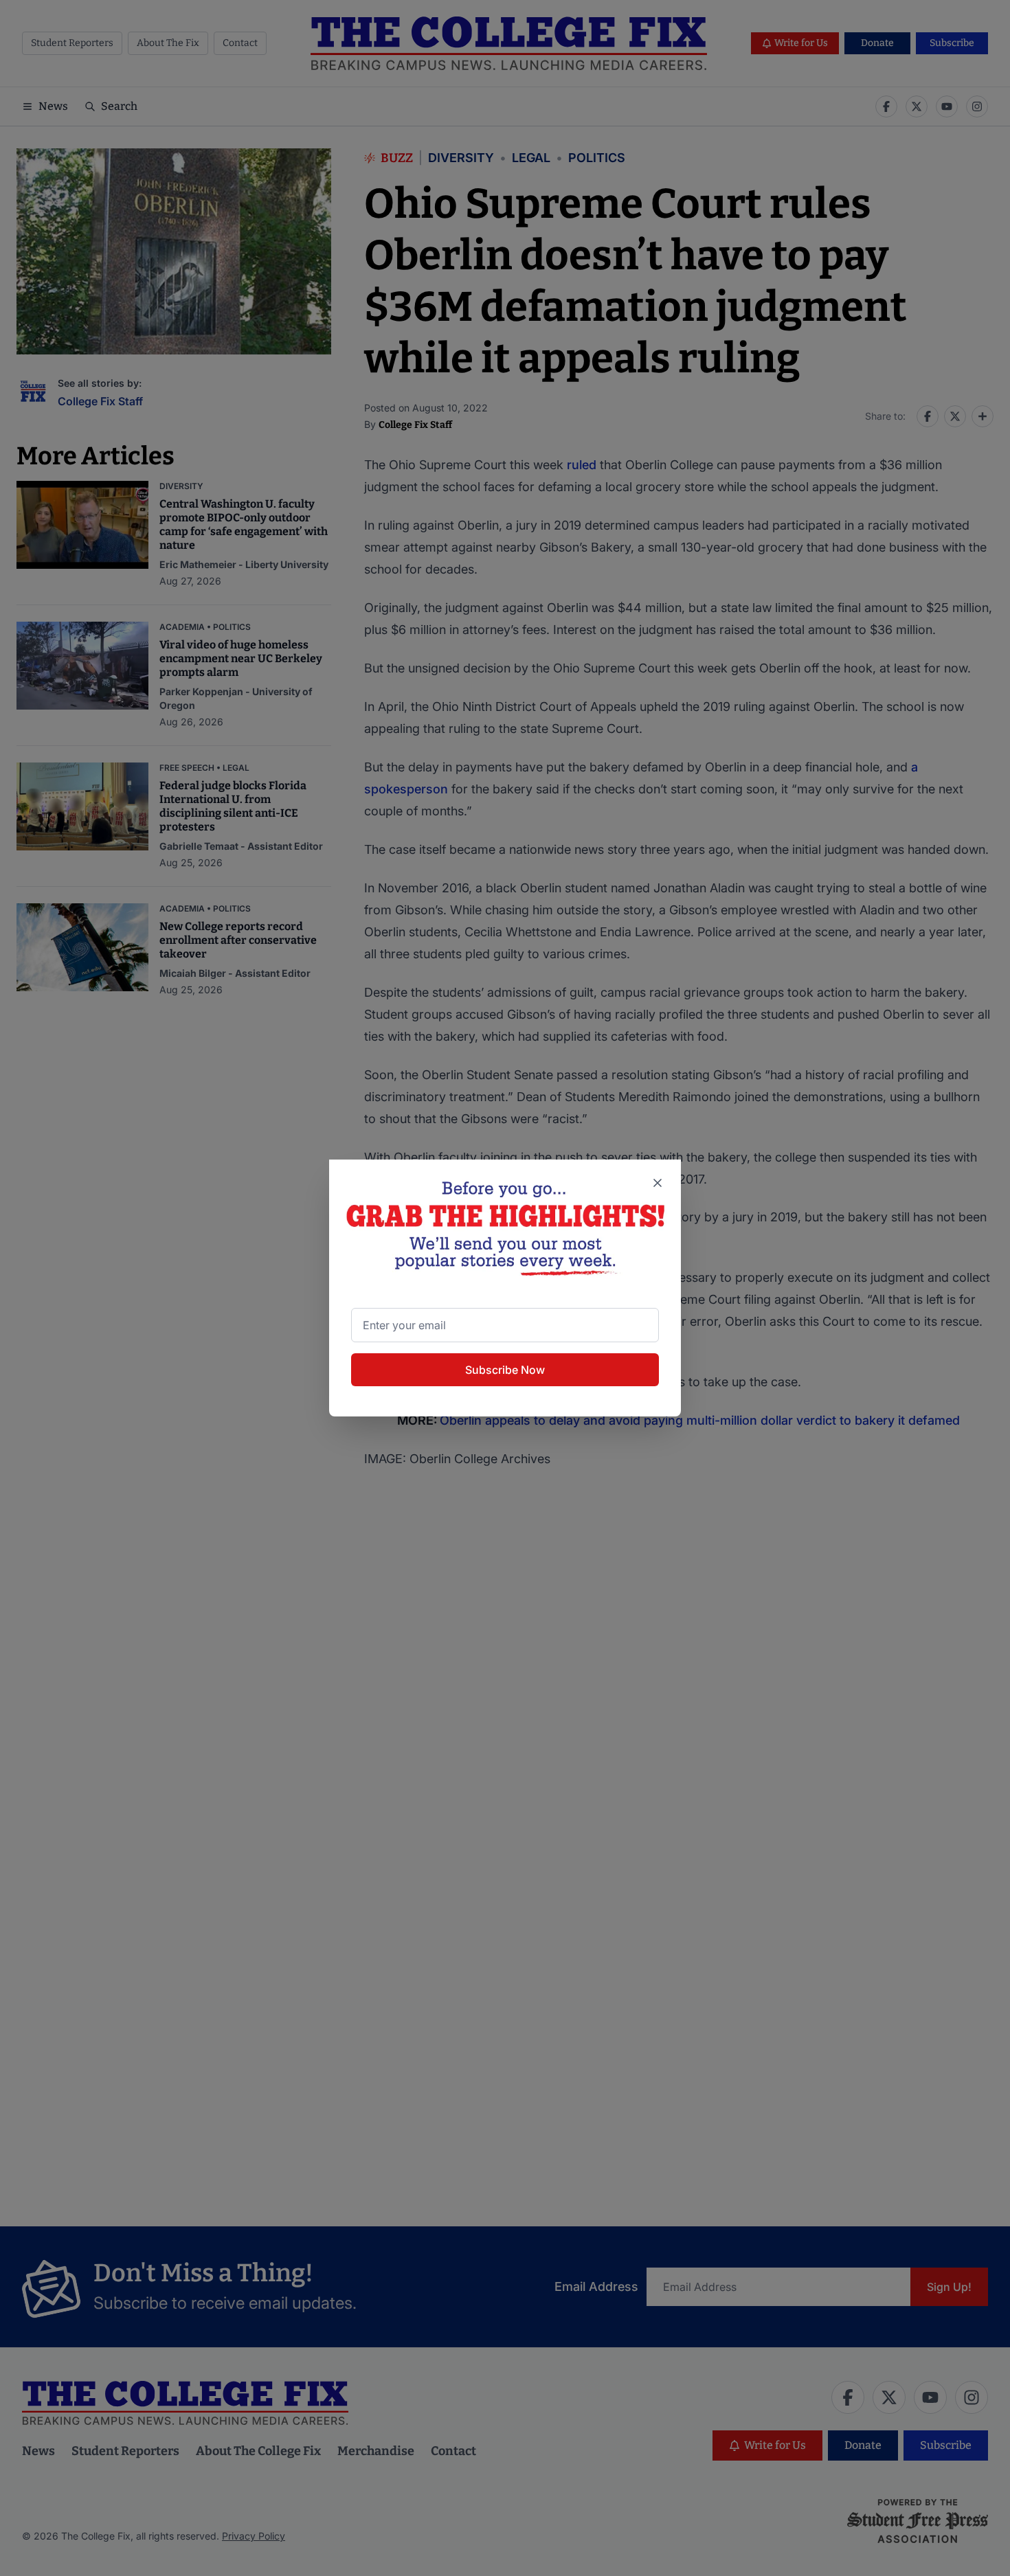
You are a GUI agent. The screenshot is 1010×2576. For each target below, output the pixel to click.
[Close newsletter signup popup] (658, 1183)
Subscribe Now (505, 1370)
